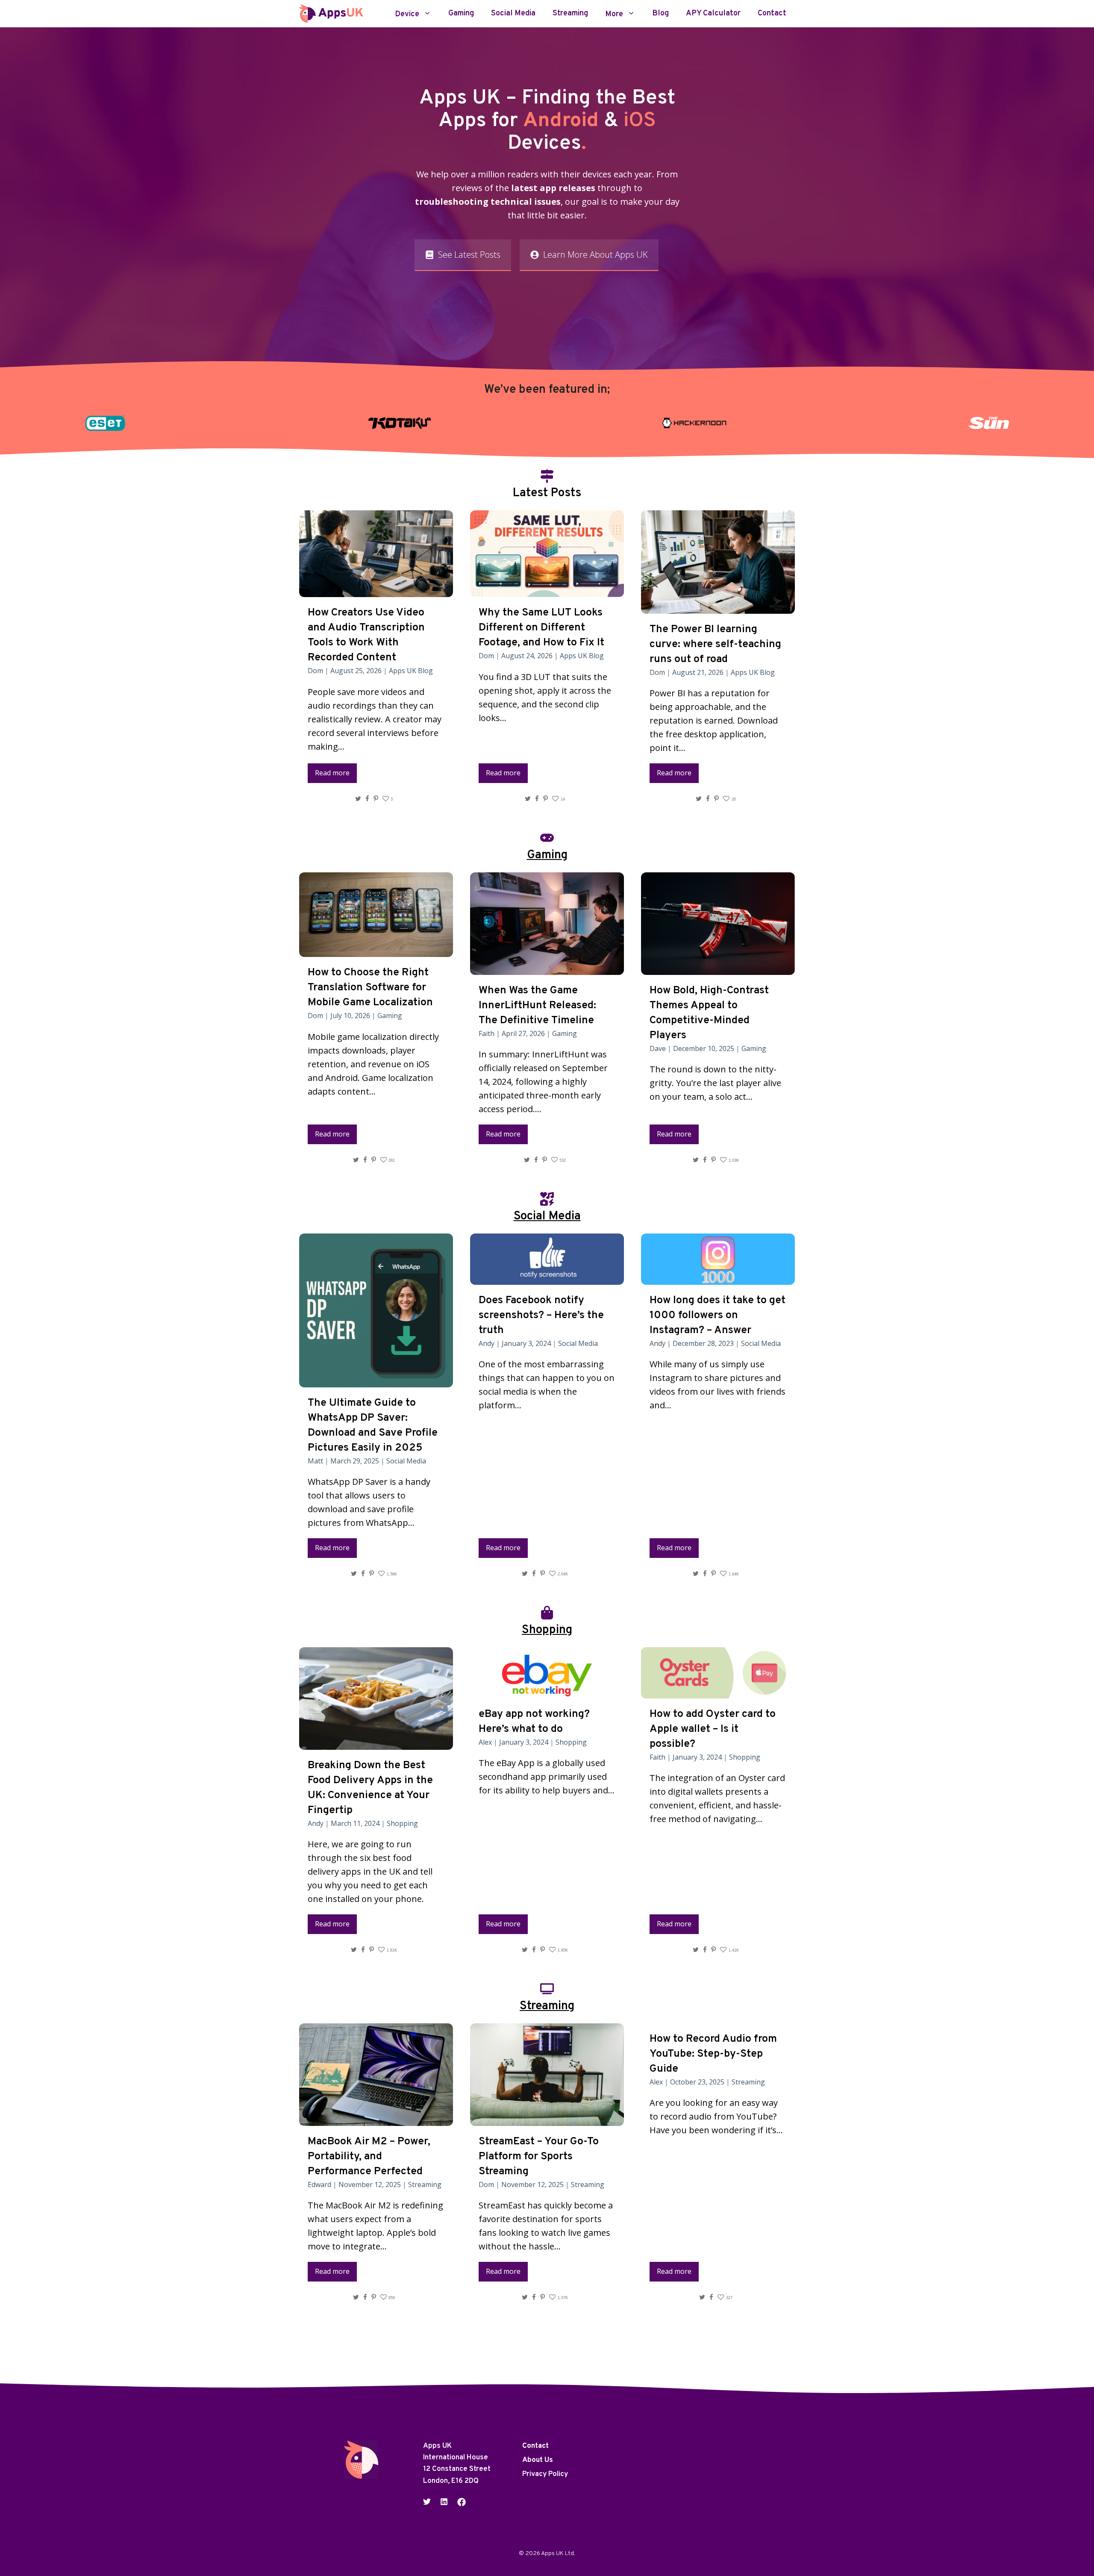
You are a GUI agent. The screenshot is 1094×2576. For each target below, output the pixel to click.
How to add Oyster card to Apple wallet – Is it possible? (713, 1729)
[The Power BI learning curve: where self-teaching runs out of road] (718, 607)
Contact (772, 14)
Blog (660, 14)
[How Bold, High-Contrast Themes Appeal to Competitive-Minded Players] (718, 968)
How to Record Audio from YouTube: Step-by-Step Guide (713, 2054)
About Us (538, 2460)
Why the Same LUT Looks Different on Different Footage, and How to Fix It (541, 628)
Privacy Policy (545, 2474)
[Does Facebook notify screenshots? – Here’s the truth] (547, 1278)
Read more (332, 773)
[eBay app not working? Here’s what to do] (547, 1691)
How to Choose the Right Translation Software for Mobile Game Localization (370, 988)
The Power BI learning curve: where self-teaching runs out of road (715, 645)
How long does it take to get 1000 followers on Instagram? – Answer (718, 1316)
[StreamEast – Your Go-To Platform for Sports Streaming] (547, 2119)
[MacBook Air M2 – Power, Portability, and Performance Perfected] (376, 2119)
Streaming (570, 14)
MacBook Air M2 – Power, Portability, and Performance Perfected (369, 2157)
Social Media (513, 14)
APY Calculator (713, 14)
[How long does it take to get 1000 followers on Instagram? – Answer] (718, 1278)
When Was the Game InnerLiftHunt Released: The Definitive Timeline (537, 1006)
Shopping (402, 1823)
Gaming (461, 14)
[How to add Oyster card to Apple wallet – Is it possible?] (718, 1691)
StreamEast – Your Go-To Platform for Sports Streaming (539, 2157)
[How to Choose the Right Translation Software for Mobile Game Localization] (376, 950)
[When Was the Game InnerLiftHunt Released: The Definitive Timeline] (547, 968)
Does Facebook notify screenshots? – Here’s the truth (541, 1316)
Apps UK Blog (411, 671)
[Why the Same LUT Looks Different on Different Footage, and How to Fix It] (547, 590)
